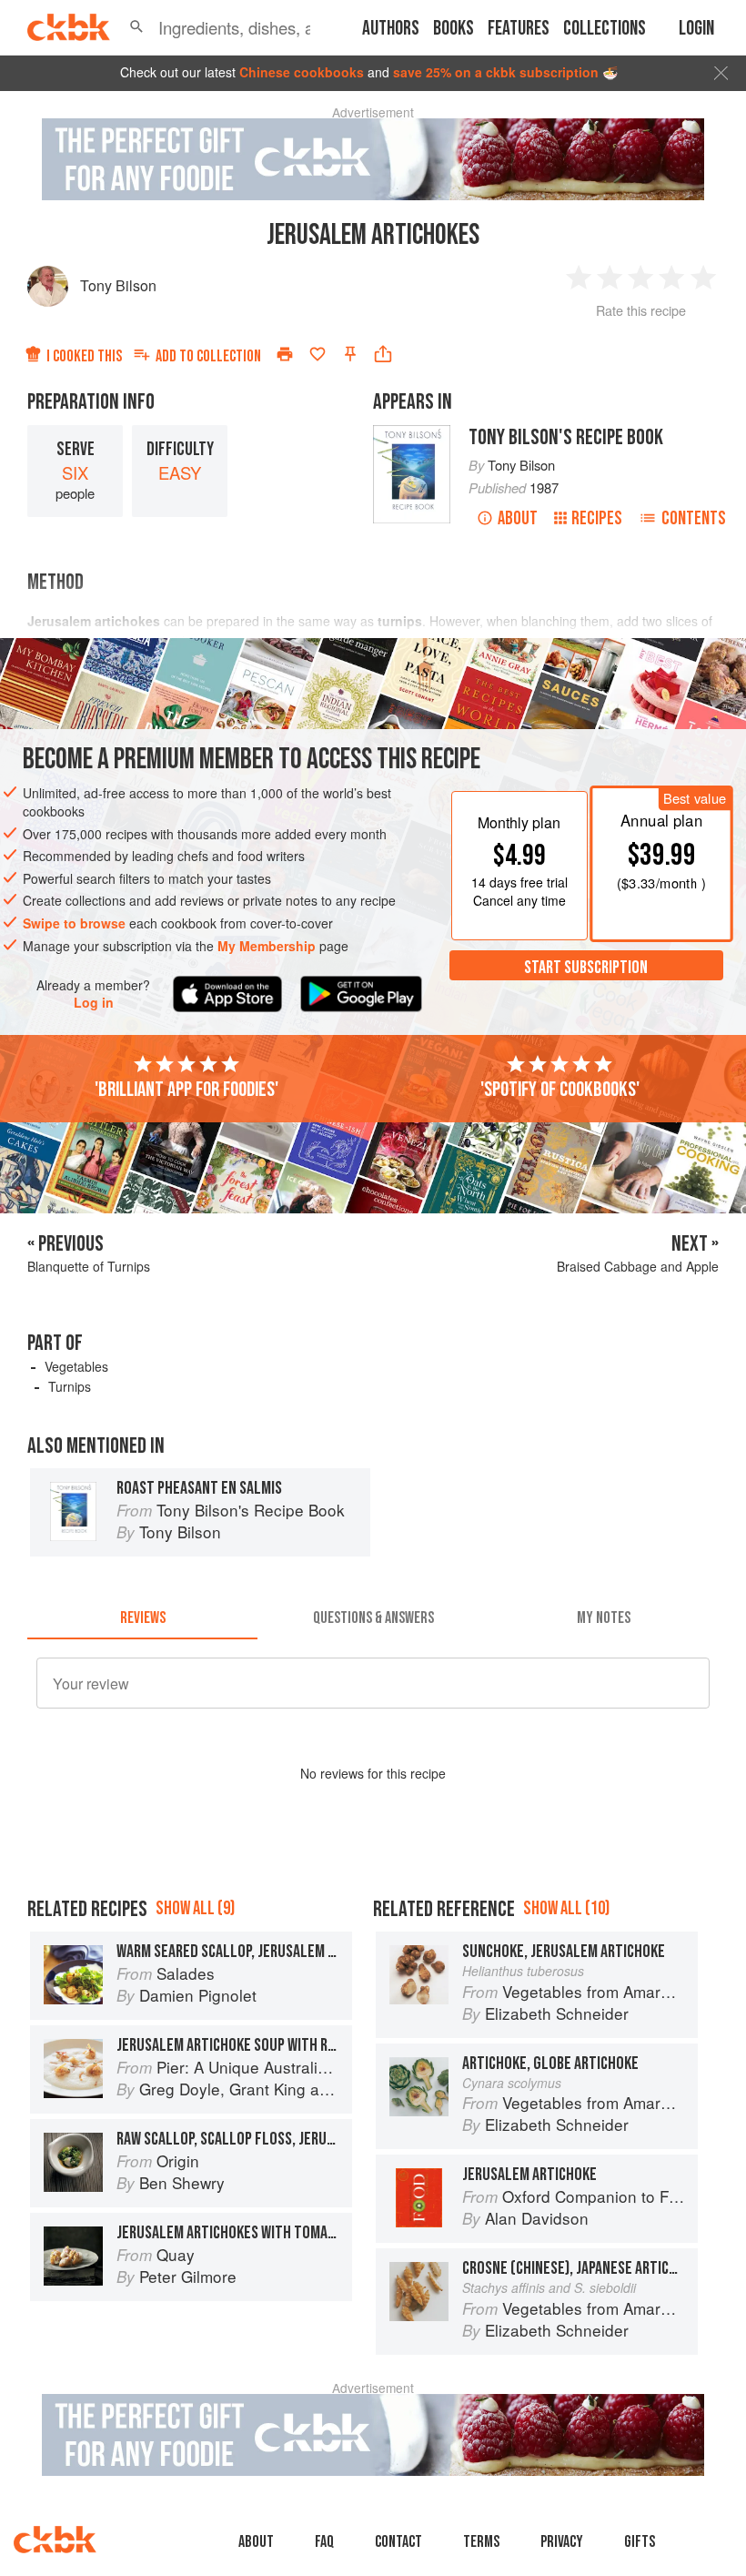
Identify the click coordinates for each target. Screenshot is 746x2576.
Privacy (562, 2542)
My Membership (267, 946)
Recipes (597, 518)
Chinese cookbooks (302, 72)
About (518, 518)
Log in (94, 1003)
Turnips (70, 1386)
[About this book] (412, 433)
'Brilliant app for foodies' (186, 1090)
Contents (694, 518)
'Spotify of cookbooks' (560, 1090)
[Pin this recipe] (350, 354)
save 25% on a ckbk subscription (496, 72)
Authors (391, 29)
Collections (605, 29)
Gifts (640, 2542)
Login (696, 29)
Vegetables (76, 1366)
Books (454, 29)
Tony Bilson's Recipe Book (566, 437)
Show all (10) (566, 1908)
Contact (398, 2542)
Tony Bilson (118, 285)
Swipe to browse (74, 923)
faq (324, 2542)
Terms (481, 2542)
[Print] (285, 354)
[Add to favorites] (318, 354)
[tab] (142, 1618)
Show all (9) (195, 1908)
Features (519, 29)
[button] (136, 27)
